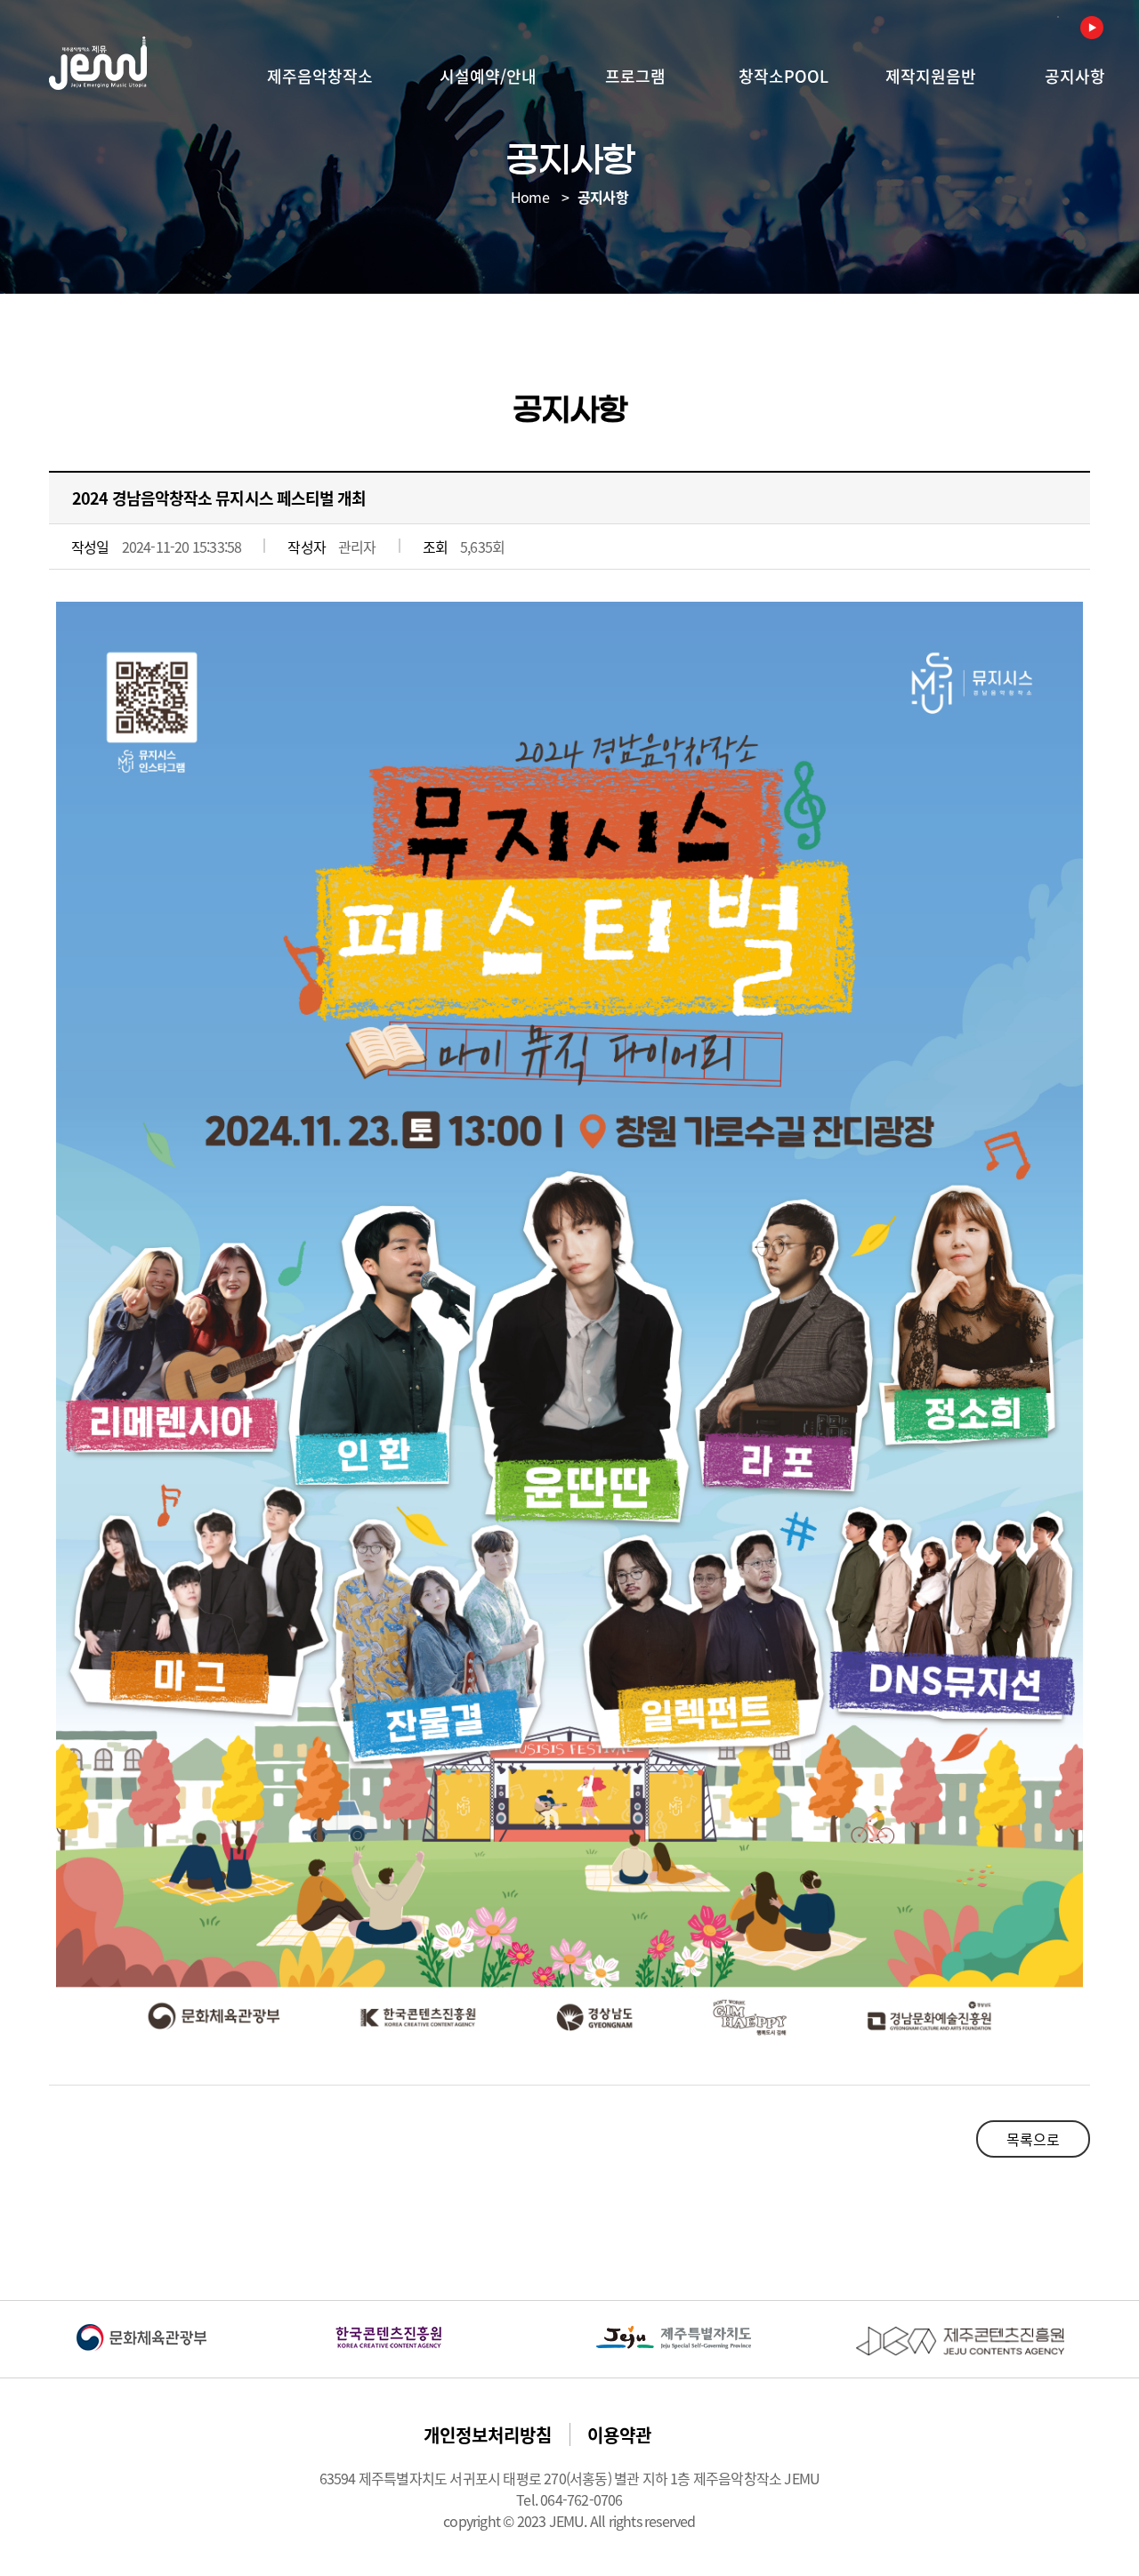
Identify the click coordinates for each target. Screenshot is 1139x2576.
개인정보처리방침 (488, 2435)
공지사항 (1075, 76)
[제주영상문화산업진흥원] (960, 2341)
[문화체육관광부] (141, 2337)
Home (530, 197)
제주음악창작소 (320, 76)
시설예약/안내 (488, 76)
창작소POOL (784, 76)
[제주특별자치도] (674, 2337)
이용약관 (619, 2435)
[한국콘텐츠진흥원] (389, 2337)
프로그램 (635, 76)
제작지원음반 (931, 76)
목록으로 (1033, 2139)
